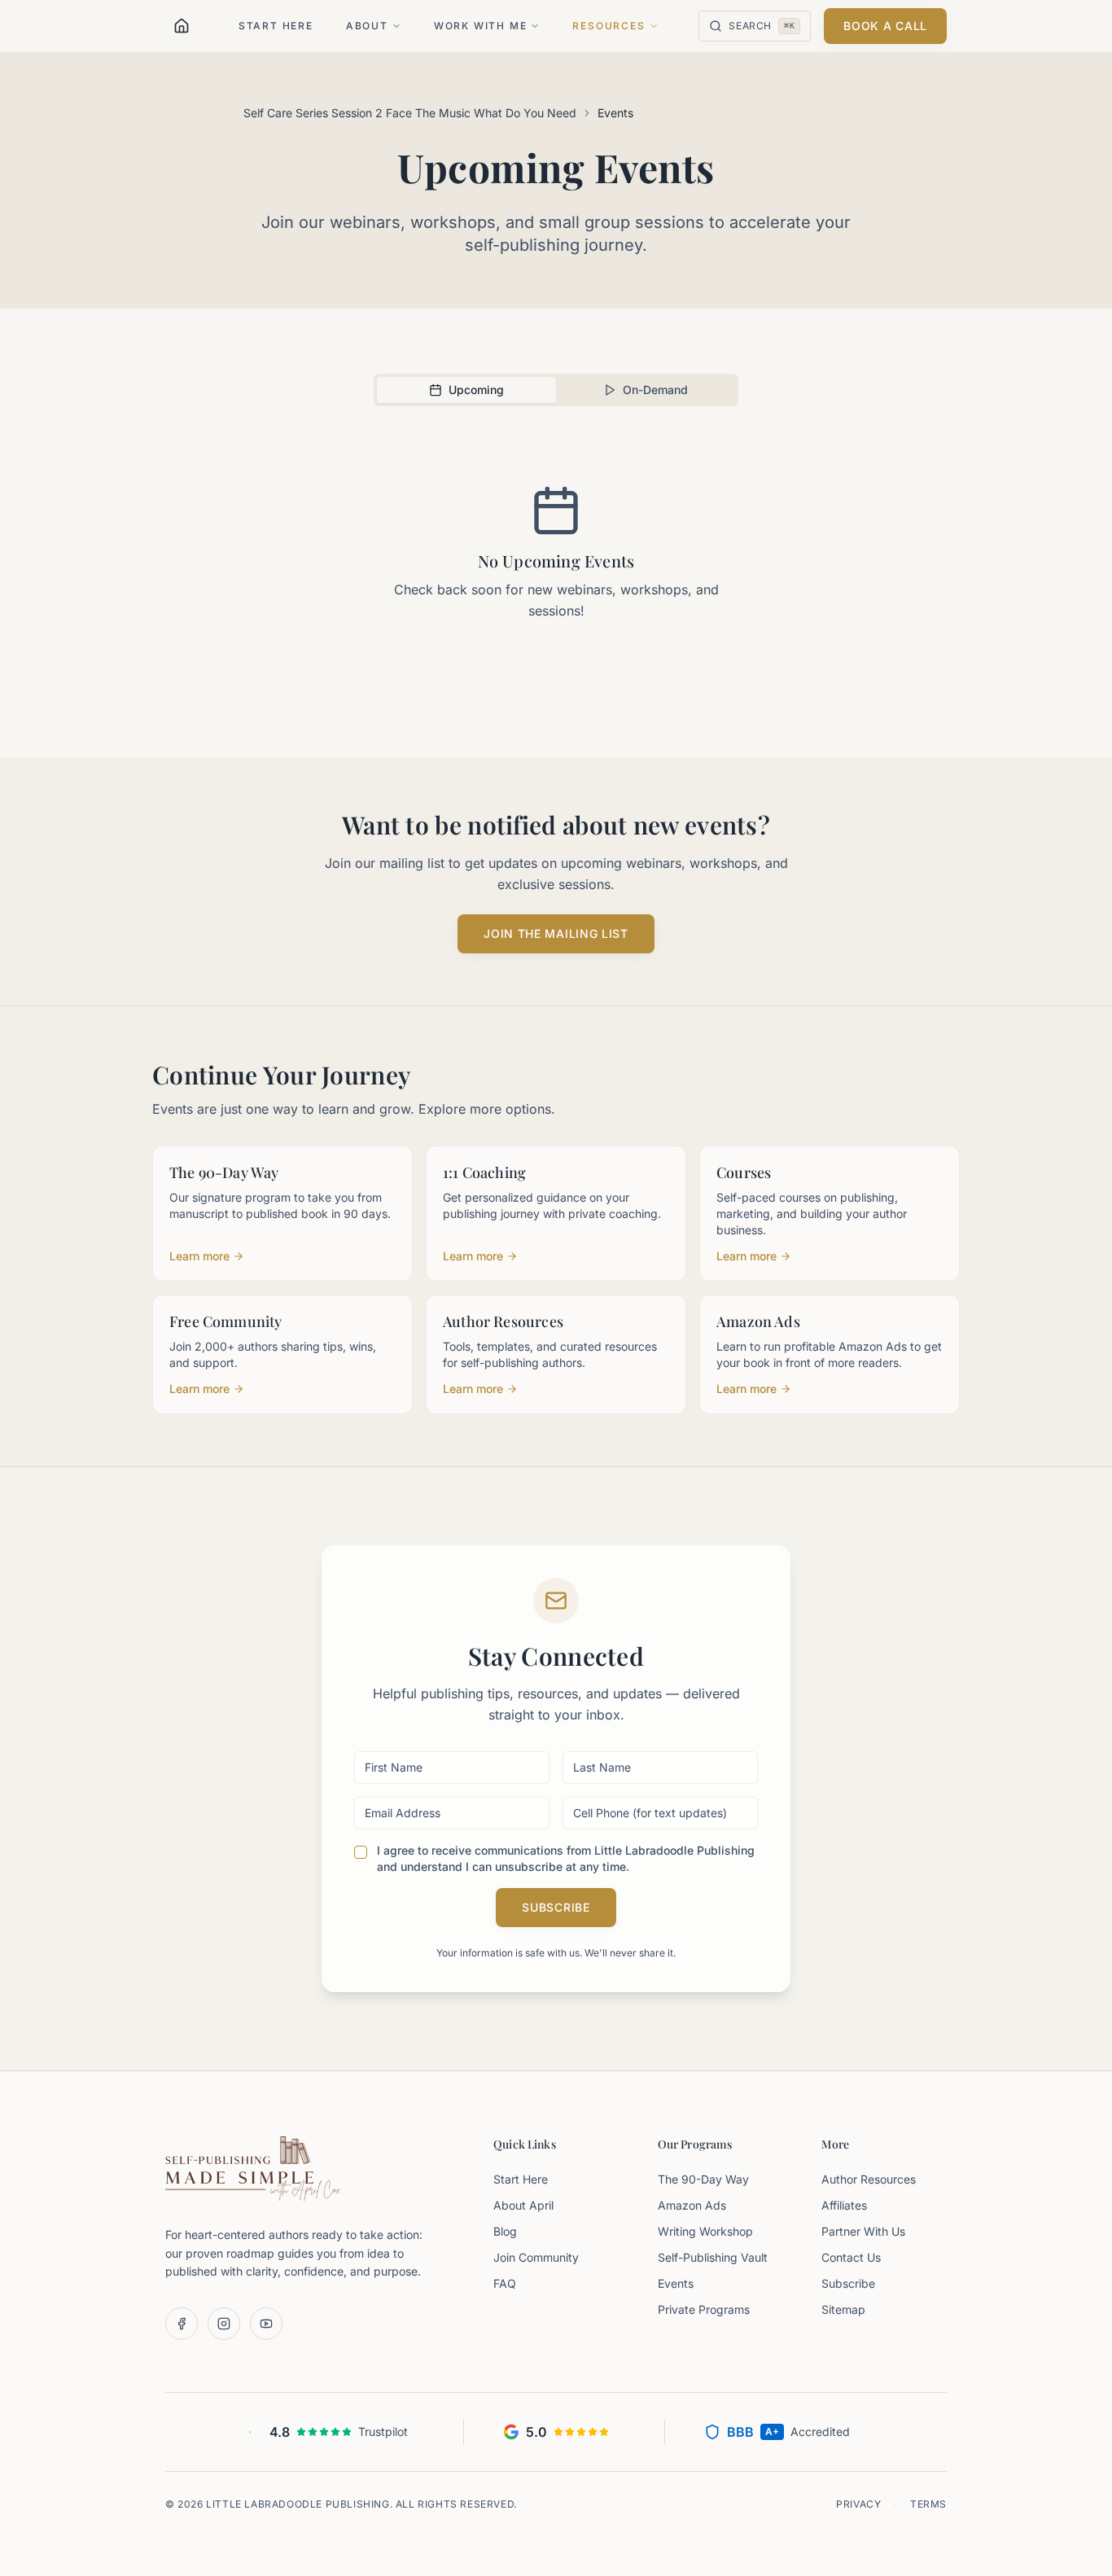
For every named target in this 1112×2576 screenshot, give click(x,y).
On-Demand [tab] (655, 390)
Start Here (276, 26)
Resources (609, 26)
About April (523, 2205)
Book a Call (885, 26)
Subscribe (556, 1907)
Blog (505, 2231)
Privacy (858, 2504)
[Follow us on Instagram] (224, 2324)
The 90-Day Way (703, 2179)
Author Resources (869, 2179)
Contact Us (851, 2257)
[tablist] (556, 390)
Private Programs (704, 2309)
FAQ (505, 2283)
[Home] (182, 26)
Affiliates (844, 2205)
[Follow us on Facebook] (182, 2324)
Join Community (536, 2257)
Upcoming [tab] (476, 390)
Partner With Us (863, 2231)
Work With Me (481, 26)
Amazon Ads (692, 2205)
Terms (928, 2504)
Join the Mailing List (556, 933)
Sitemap (843, 2309)
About (367, 26)
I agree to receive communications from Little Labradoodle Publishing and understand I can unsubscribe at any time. (566, 1858)
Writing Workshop (705, 2231)
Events (676, 2283)
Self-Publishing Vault (713, 2257)
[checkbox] (361, 1852)
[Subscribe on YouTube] (266, 2324)
